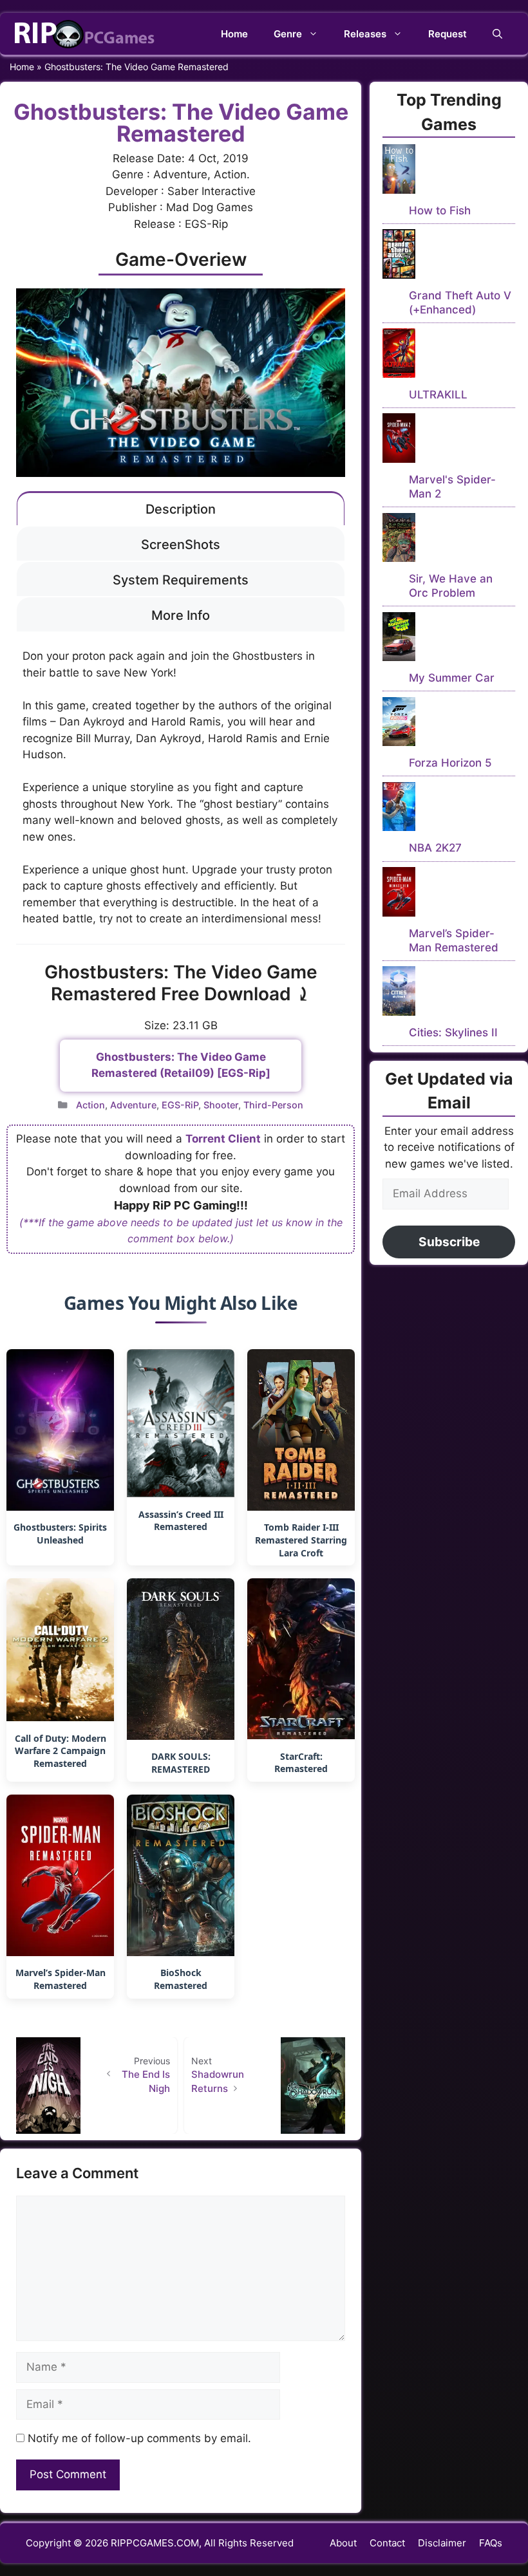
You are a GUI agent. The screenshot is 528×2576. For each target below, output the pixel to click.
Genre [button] (288, 34)
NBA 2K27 (435, 848)
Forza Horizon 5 (450, 763)
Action (90, 1105)
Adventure (133, 1105)
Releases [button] (365, 34)
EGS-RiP (180, 1105)
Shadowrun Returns (218, 2082)
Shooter (221, 1105)
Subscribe (449, 1242)
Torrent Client (223, 1139)
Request (448, 34)
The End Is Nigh (146, 2082)
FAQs (491, 2543)
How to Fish (440, 210)
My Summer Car (452, 678)
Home (234, 34)
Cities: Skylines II (453, 1032)
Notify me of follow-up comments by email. (139, 2438)
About (343, 2543)
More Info (181, 615)
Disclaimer (442, 2543)
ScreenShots (181, 545)
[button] (497, 34)
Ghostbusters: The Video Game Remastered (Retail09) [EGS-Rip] (181, 1065)
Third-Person (273, 1105)
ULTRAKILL (438, 395)
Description (181, 509)
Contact (387, 2543)
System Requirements (181, 580)
